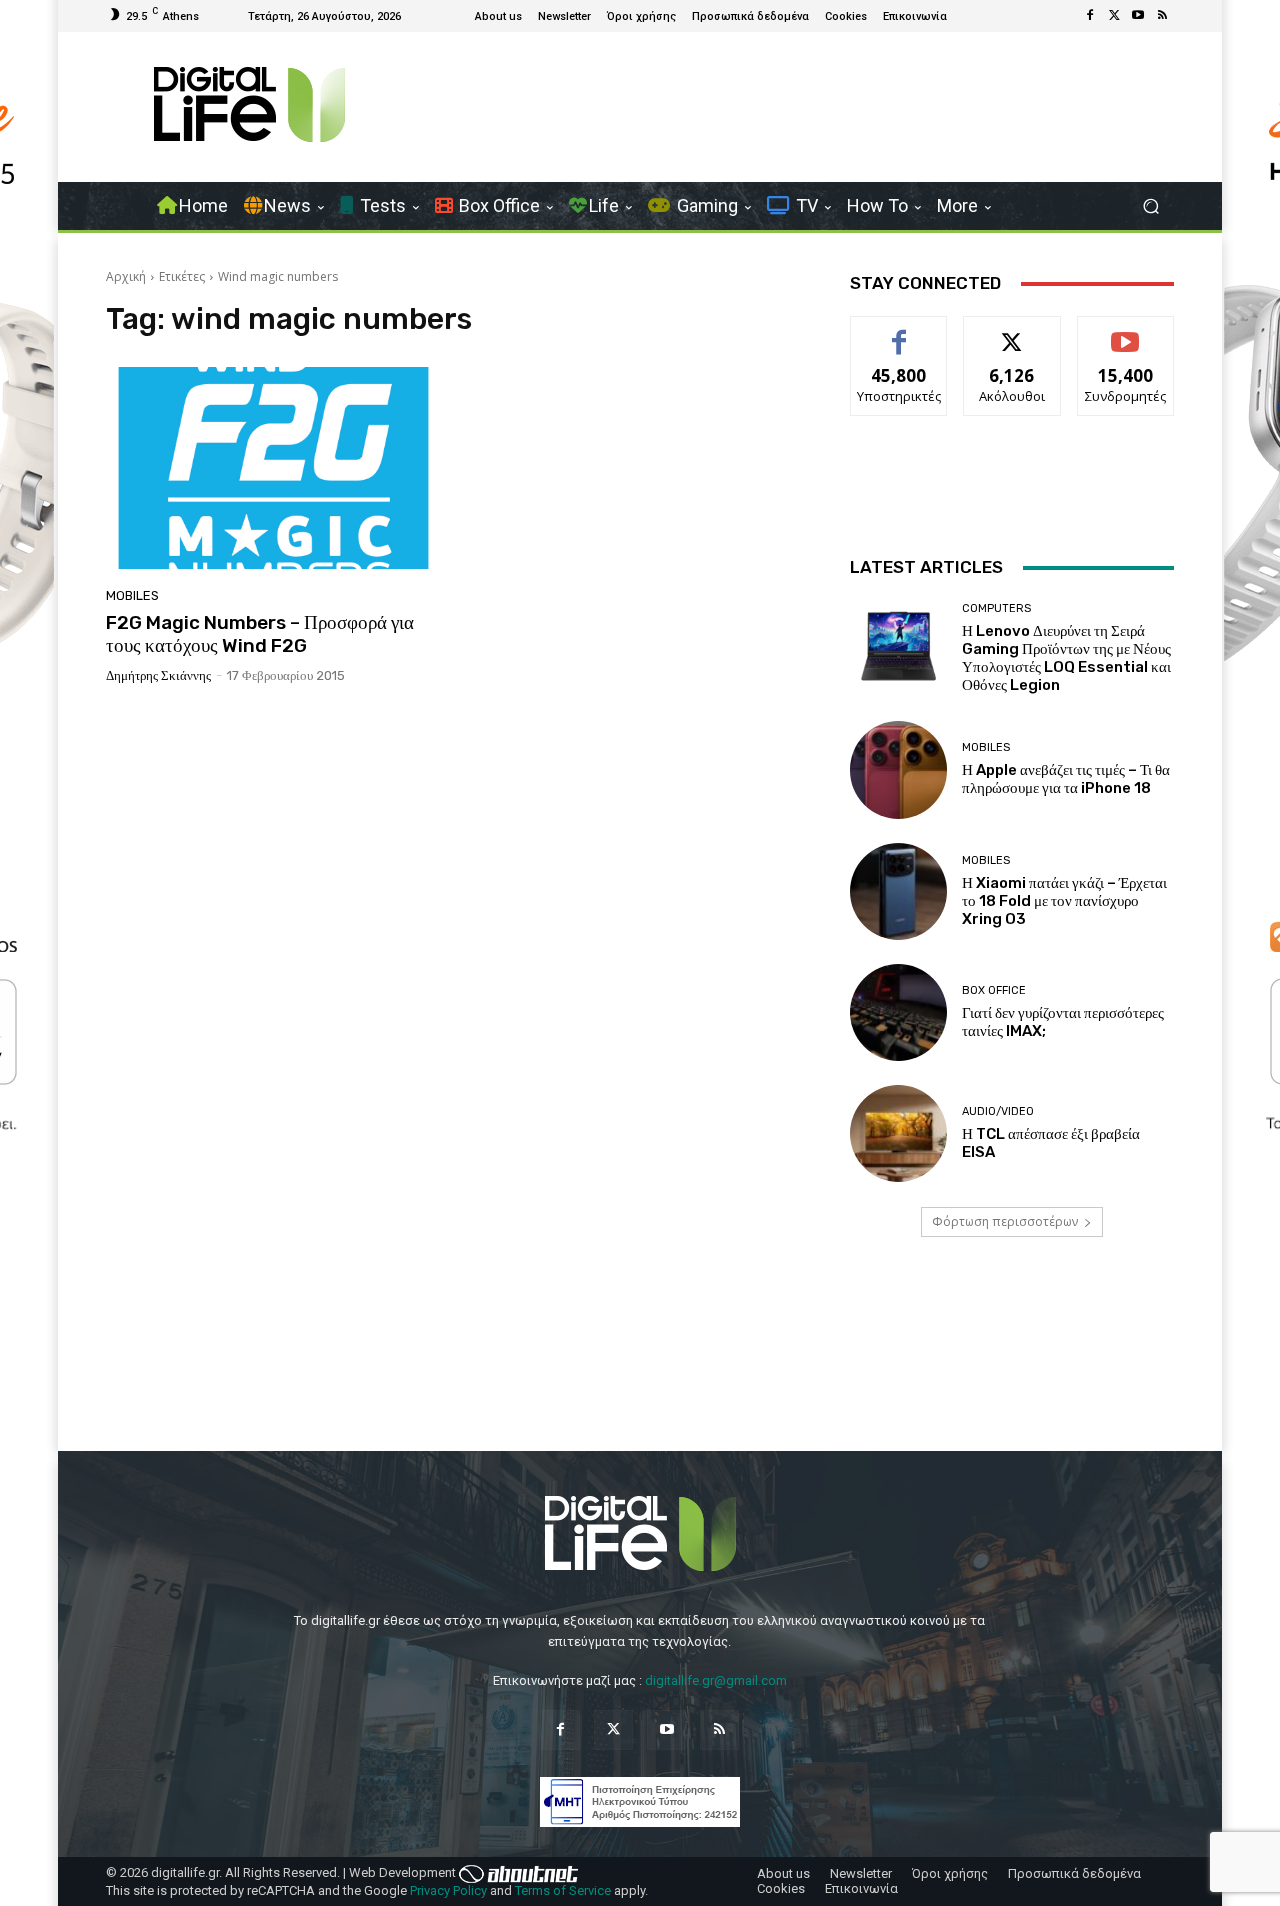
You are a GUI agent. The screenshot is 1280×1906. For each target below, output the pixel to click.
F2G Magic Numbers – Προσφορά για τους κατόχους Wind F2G (260, 634)
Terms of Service (563, 1890)
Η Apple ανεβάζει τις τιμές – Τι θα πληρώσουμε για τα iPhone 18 (1066, 779)
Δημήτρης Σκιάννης (158, 675)
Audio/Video (998, 1111)
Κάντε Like (899, 331)
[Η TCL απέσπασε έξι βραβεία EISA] (898, 1133)
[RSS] (1162, 16)
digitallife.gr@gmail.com (716, 1680)
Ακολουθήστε (1012, 331)
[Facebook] (1090, 16)
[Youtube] (1138, 16)
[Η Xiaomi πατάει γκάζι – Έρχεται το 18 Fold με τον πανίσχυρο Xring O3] (898, 891)
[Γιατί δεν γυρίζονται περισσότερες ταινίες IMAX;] (898, 1012)
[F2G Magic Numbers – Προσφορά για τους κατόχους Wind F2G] (274, 468)
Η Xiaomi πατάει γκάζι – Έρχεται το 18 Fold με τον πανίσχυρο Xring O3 (1064, 901)
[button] (1150, 206)
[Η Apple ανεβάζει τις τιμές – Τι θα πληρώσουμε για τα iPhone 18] (898, 769)
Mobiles (132, 595)
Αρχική (126, 276)
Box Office (994, 990)
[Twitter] (1114, 16)
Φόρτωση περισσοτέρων (1005, 1221)
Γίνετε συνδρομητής (1126, 339)
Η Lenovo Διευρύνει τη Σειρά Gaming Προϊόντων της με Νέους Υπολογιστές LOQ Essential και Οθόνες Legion (1066, 658)
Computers (996, 608)
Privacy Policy (448, 1890)
